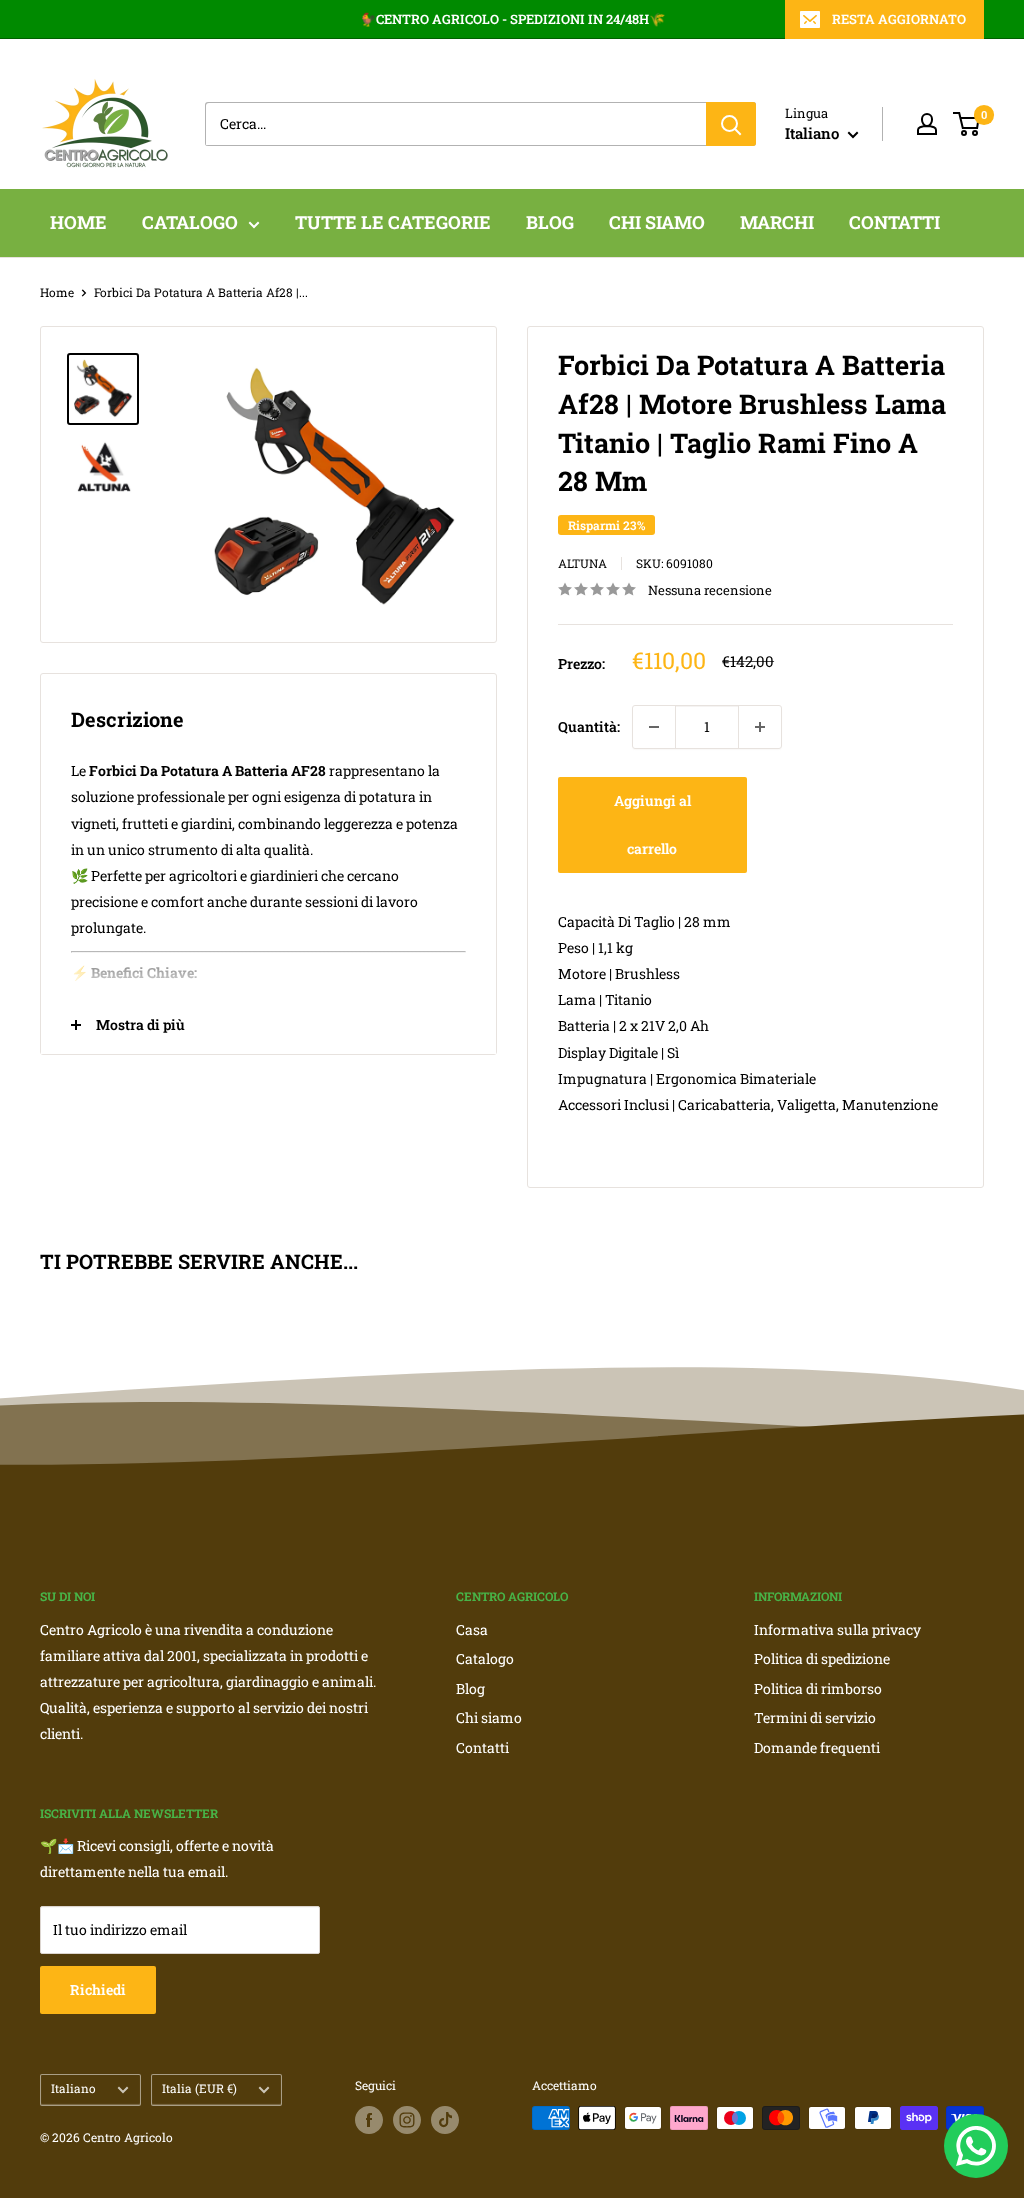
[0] (967, 124)
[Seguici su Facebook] (369, 2120)
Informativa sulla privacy (837, 1629)
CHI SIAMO (657, 222)
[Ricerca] (731, 124)
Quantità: (589, 726)
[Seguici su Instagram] (407, 2120)
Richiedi (98, 1989)
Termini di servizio (815, 1717)
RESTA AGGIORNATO (899, 19)
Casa (472, 1629)
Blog (470, 1688)
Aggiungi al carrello (652, 824)
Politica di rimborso (818, 1688)
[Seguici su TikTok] (445, 2120)
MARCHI (777, 222)
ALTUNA (582, 563)
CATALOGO (190, 222)
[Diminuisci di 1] (654, 727)
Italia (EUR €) (199, 2088)
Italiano (73, 2088)
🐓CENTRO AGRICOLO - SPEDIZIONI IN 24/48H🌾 (512, 19)
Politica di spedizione (822, 1658)
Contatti (482, 1747)
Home (57, 292)
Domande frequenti (817, 1747)
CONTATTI (894, 222)
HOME (78, 222)
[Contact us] (976, 2146)
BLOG (550, 222)
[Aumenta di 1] (760, 727)
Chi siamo (489, 1717)
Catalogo (485, 1658)
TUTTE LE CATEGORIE (393, 222)
